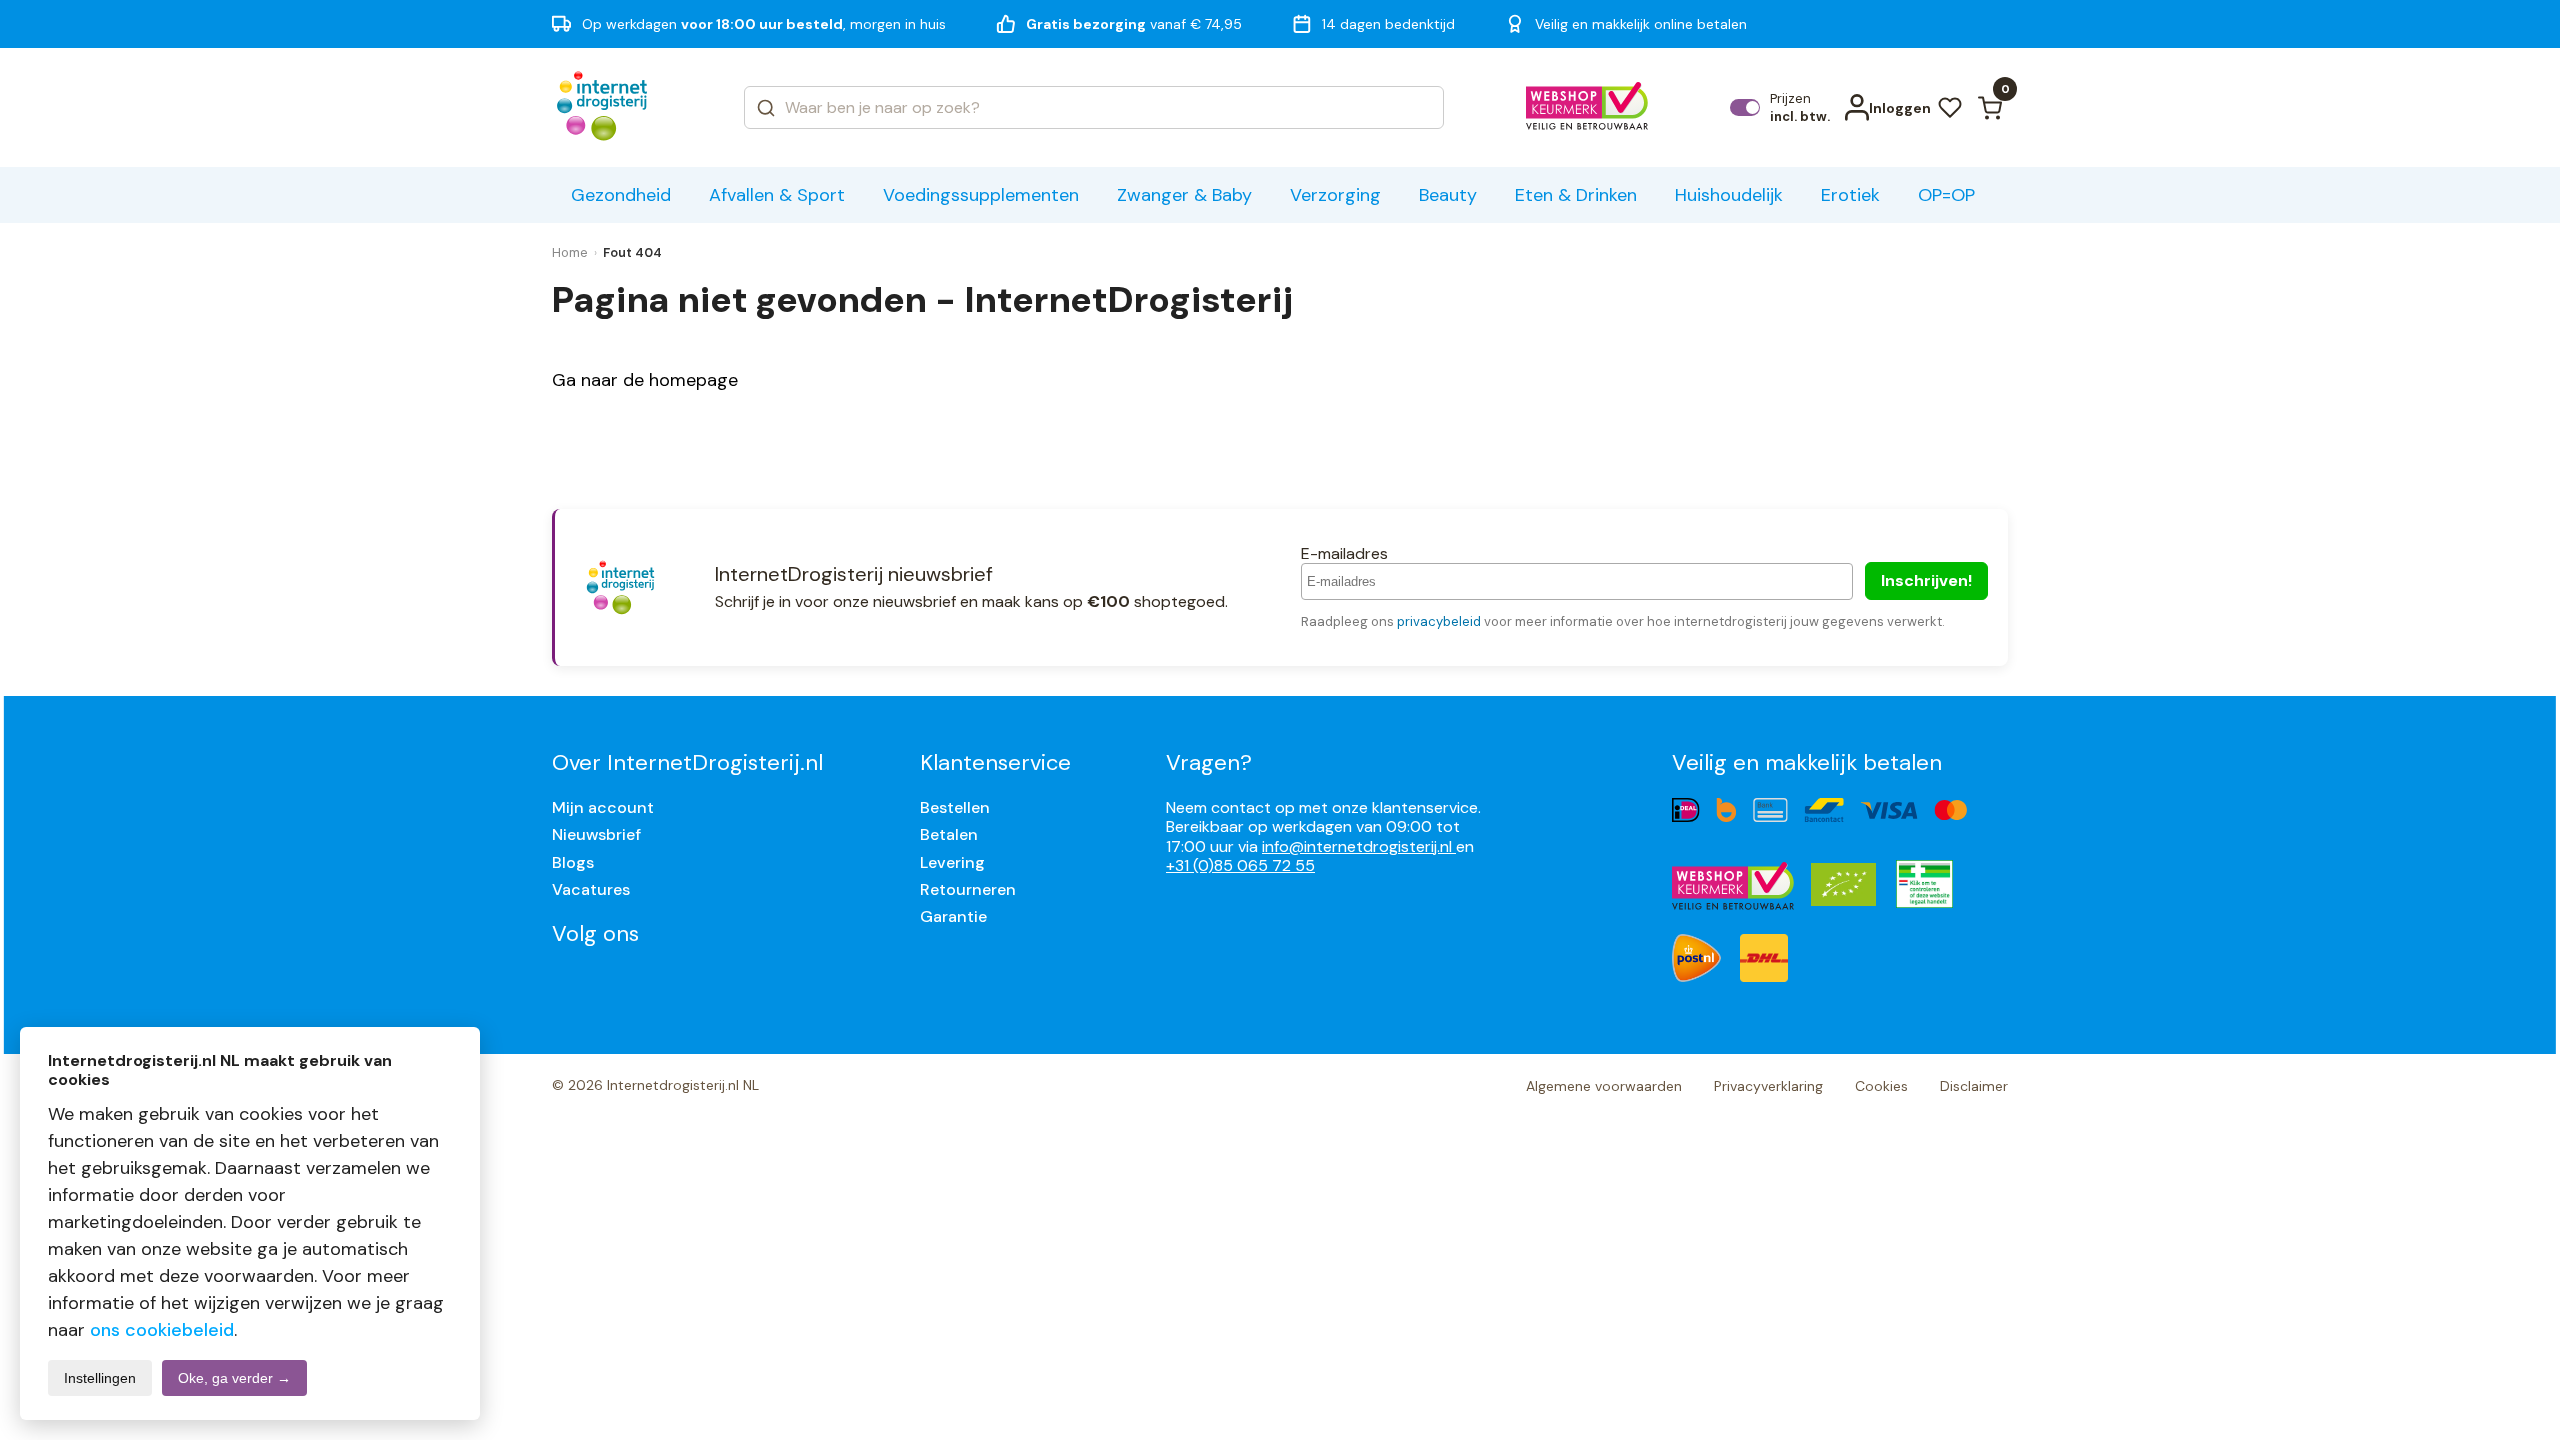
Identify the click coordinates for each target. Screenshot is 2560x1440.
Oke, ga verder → (234, 1378)
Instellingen (100, 1378)
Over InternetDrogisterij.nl (687, 762)
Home (570, 252)
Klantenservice (995, 762)
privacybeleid (1439, 621)
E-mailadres (1344, 553)
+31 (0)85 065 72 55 (1240, 865)
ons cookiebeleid (162, 1330)
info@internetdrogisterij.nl (1359, 846)
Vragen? (1209, 762)
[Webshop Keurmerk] (1587, 108)
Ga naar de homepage (645, 380)
